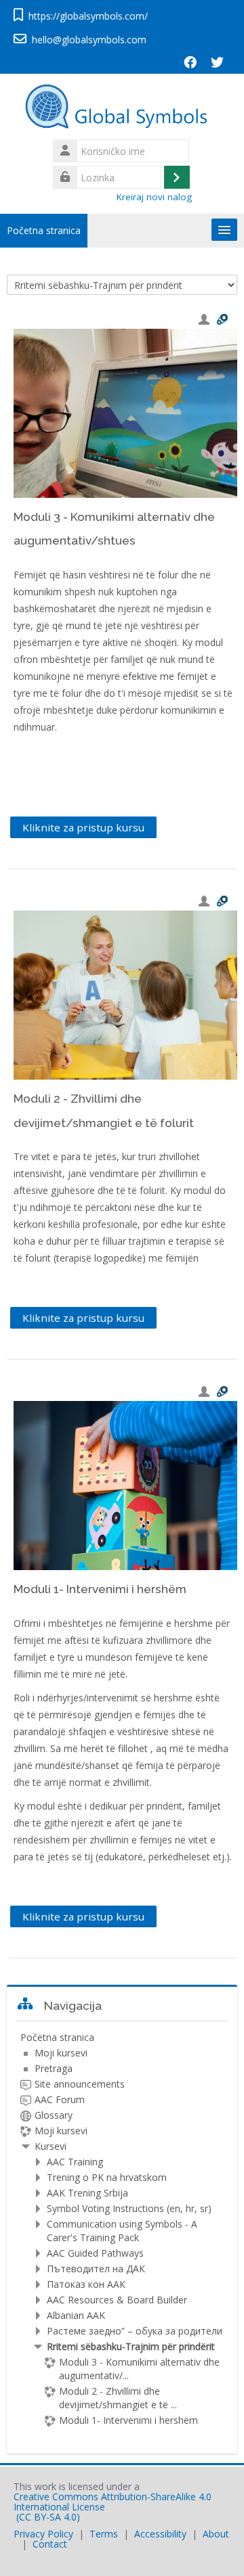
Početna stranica (44, 230)
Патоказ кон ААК (86, 2284)
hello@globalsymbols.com (89, 40)
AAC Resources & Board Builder (117, 2300)
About (216, 2534)
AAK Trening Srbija (87, 2193)
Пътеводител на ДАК (96, 2269)
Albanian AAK (76, 2315)
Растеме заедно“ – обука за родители (135, 2331)
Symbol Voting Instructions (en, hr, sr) (129, 2208)
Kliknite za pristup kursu (83, 827)
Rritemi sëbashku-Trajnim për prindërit (131, 2346)
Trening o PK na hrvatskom (107, 2177)
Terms (104, 2534)
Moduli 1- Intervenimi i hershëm (100, 1589)
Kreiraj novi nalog (154, 197)
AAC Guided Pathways (95, 2253)
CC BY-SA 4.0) (49, 2517)
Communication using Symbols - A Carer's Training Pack (122, 2231)
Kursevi (50, 2146)
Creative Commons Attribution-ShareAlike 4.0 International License (113, 2502)
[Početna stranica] (122, 109)
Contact (50, 2544)
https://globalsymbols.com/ (88, 16)
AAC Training (75, 2162)
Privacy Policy (43, 2534)
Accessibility (160, 2534)
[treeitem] (122, 2229)
